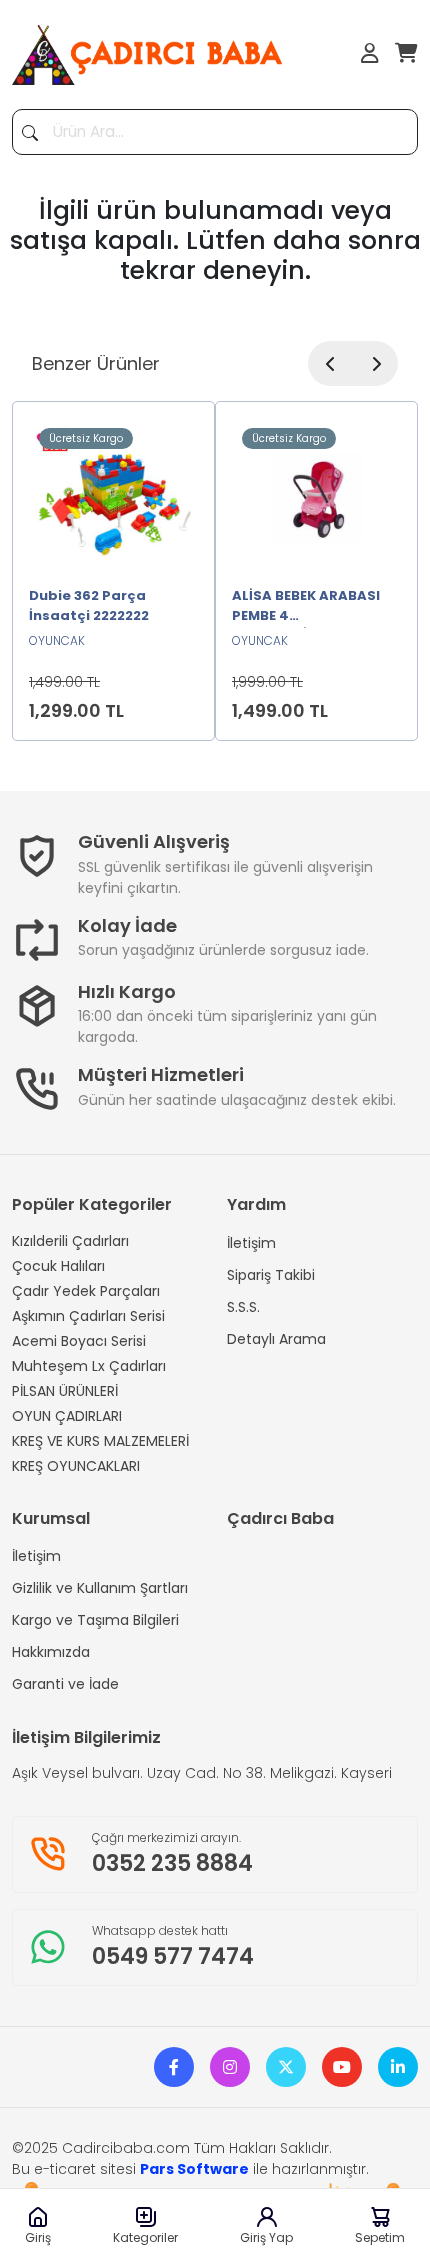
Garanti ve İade (65, 1684)
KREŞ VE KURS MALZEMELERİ (100, 1441)
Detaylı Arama (276, 1339)
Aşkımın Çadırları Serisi (88, 1316)
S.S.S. (243, 1307)
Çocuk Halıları (58, 1266)
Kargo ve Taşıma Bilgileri (95, 1620)
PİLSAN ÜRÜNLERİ (65, 1391)
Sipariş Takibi (271, 1275)
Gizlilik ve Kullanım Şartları (100, 1588)
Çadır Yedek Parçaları (86, 1291)
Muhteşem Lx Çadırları (89, 1366)
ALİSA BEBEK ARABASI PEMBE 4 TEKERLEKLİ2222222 (306, 607)
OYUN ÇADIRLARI (67, 1416)
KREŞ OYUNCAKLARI (76, 1466)
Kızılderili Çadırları (70, 1241)
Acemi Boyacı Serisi (79, 1341)
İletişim (251, 1243)
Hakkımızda (51, 1652)
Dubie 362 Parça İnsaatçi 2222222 (89, 605)
